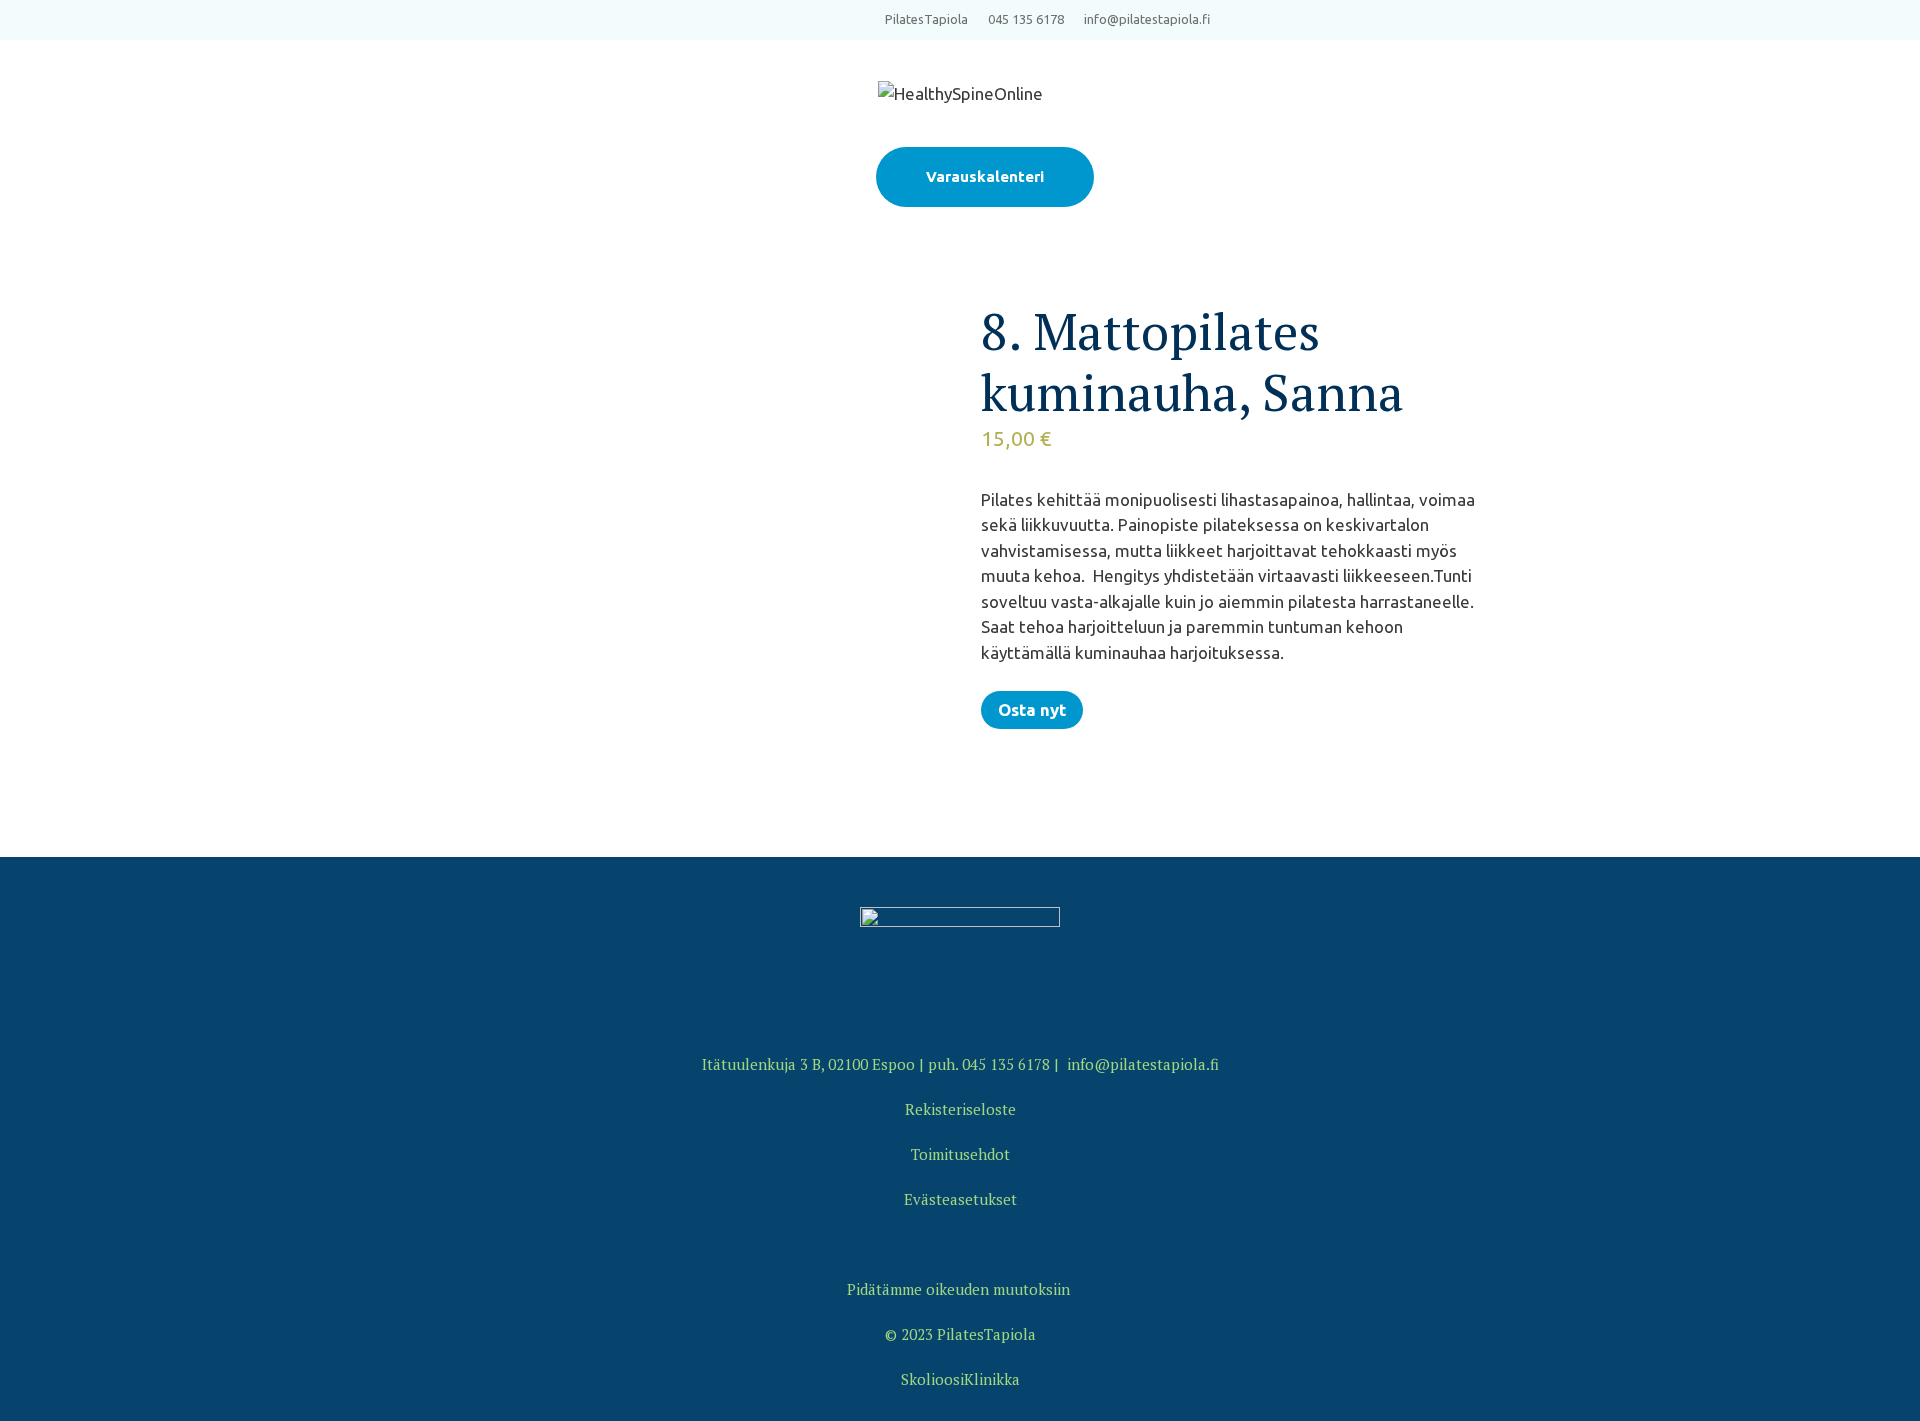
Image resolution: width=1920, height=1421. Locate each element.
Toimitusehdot (960, 1154)
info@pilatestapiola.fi (1147, 19)
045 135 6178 (1026, 19)
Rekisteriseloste (960, 1109)
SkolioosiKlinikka (960, 1379)
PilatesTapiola (926, 19)
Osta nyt (1032, 709)
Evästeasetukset (960, 1199)
